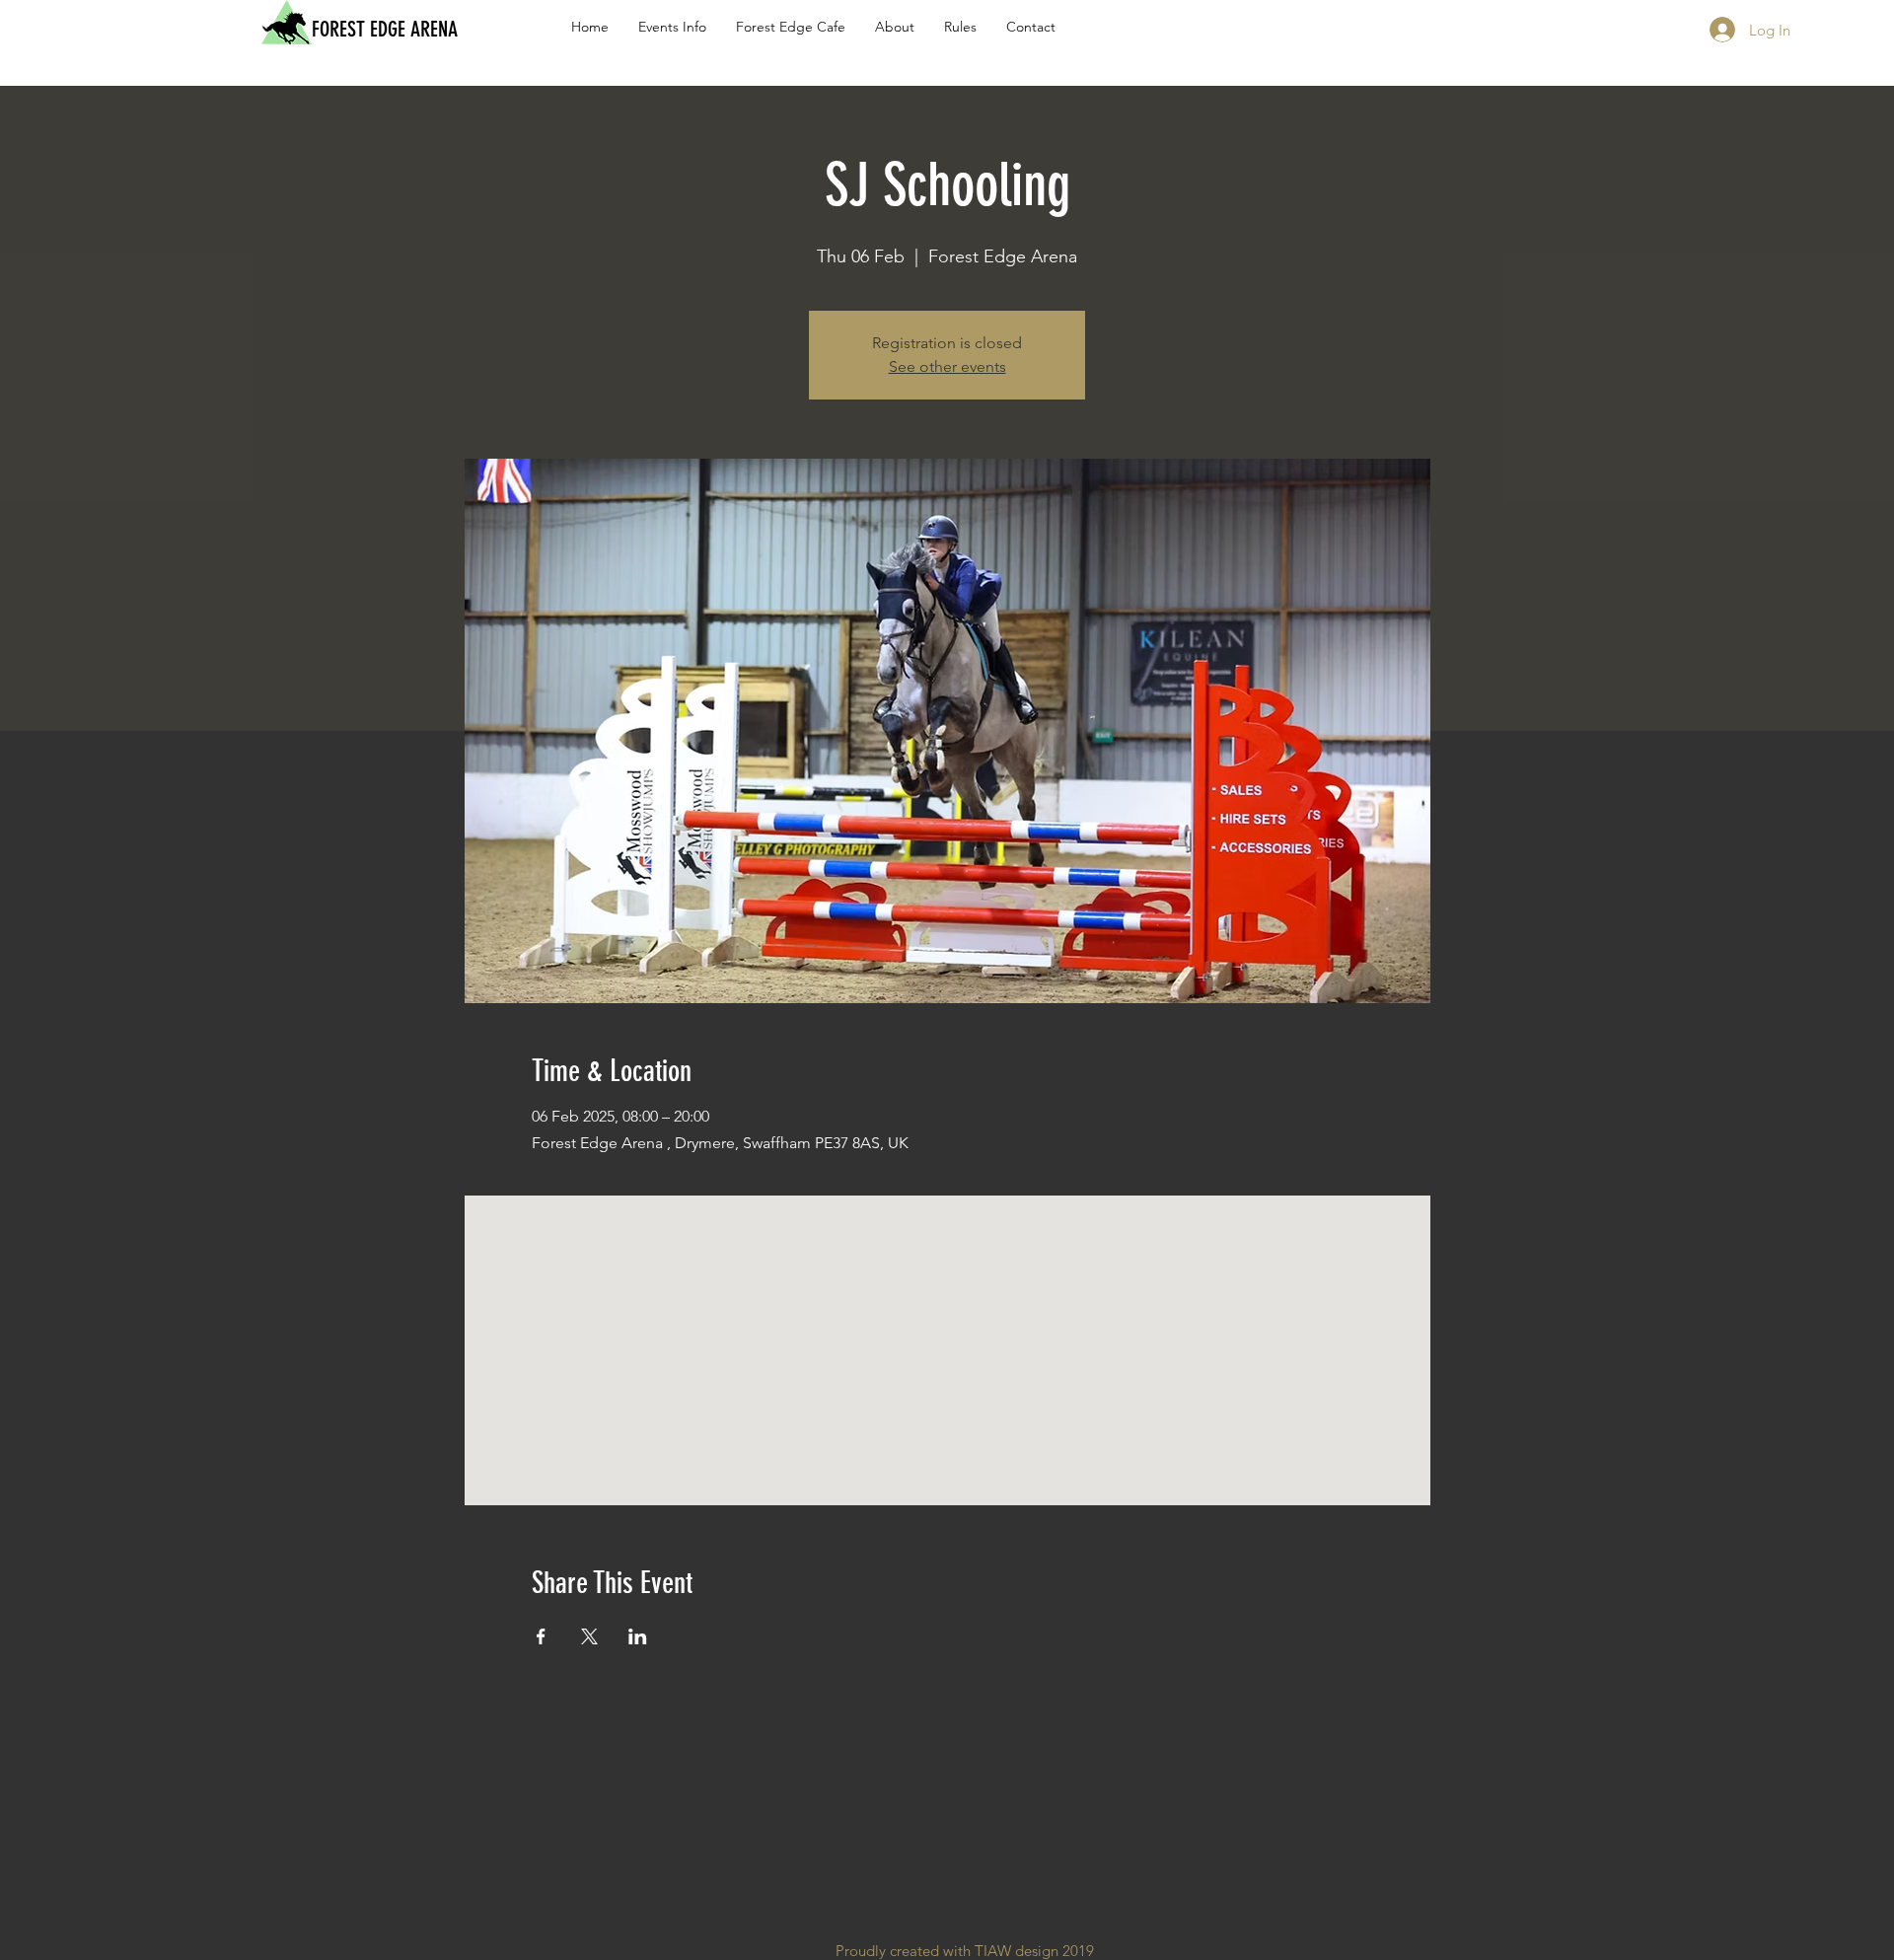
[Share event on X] (589, 1636)
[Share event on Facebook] (541, 1636)
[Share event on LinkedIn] (638, 1636)
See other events (947, 366)
